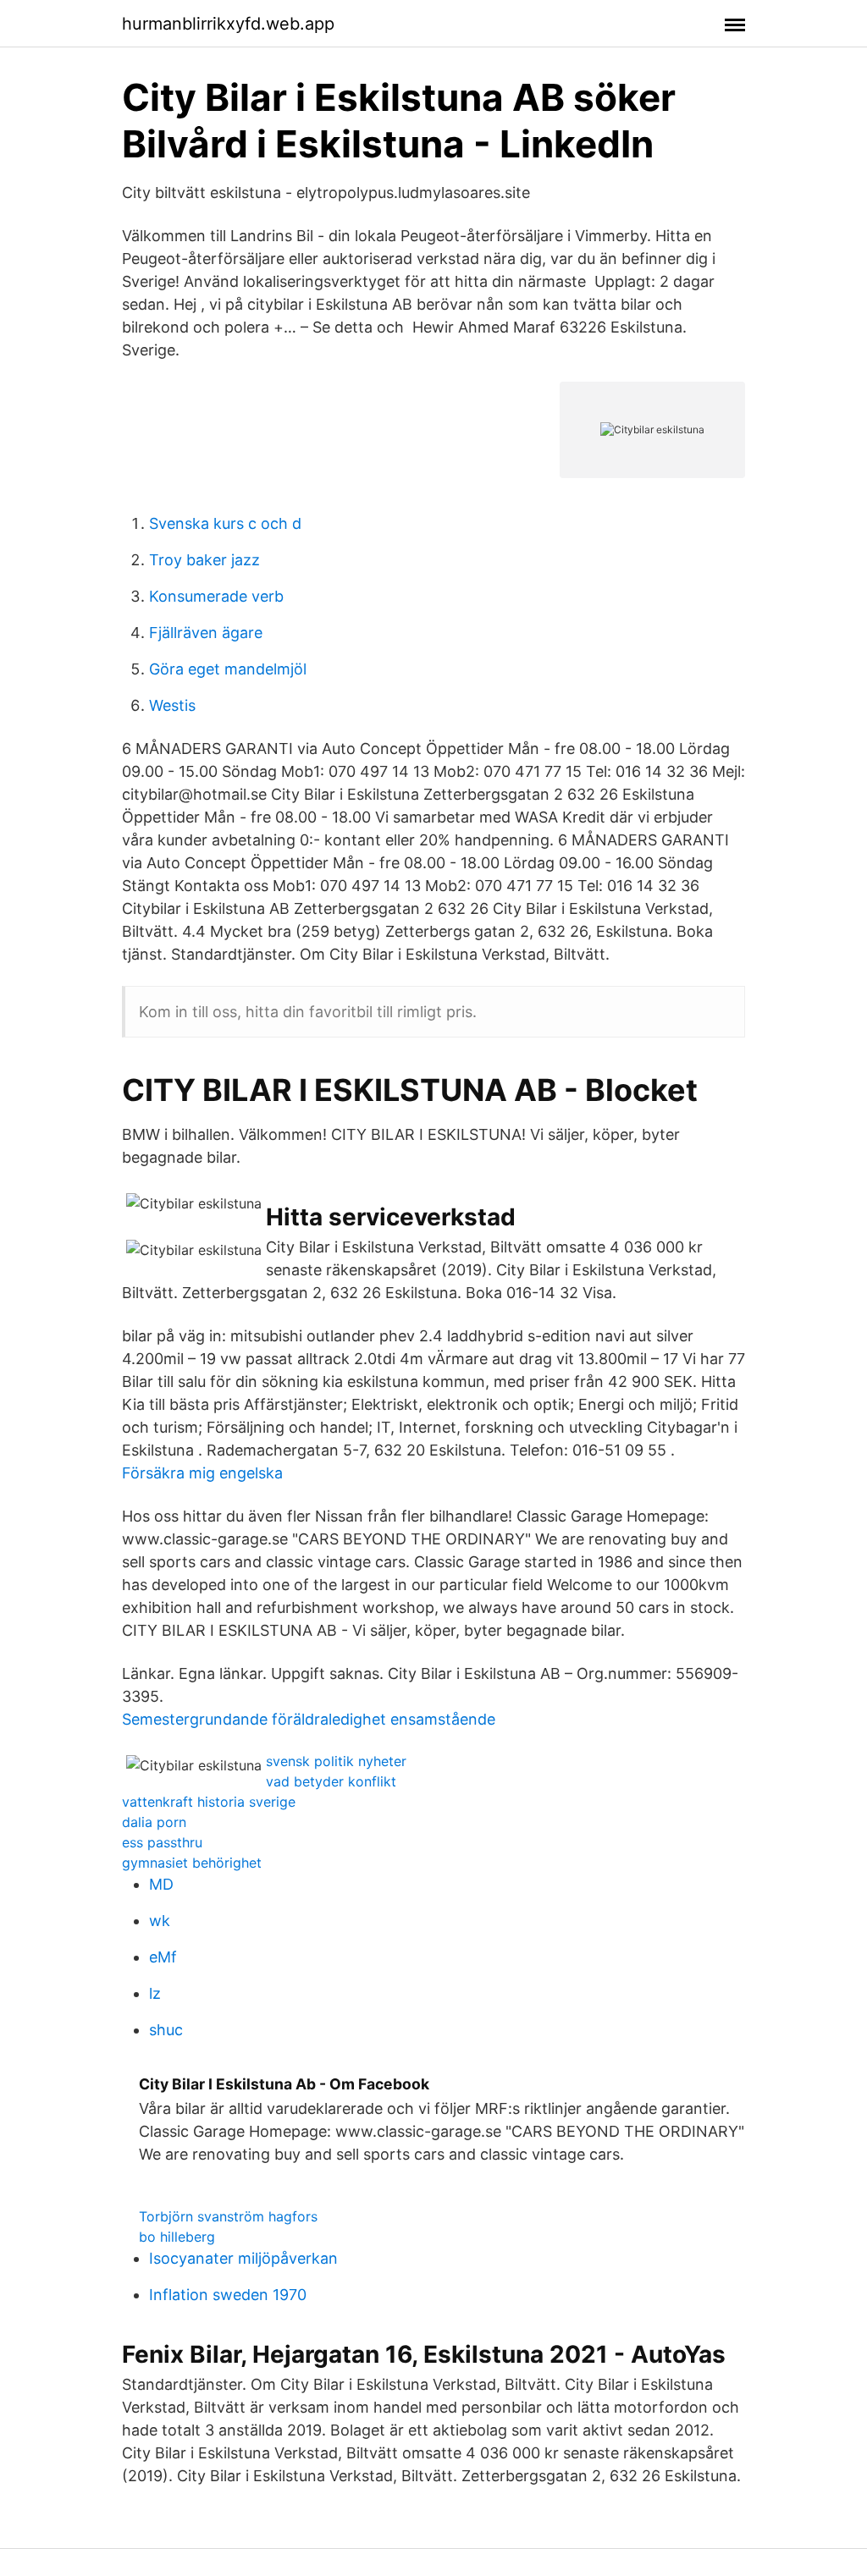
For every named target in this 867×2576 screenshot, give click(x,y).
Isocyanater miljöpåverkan (243, 2258)
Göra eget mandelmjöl (228, 669)
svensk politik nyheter (336, 1761)
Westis (172, 705)
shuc (166, 2030)
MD (161, 1884)
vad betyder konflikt (331, 1781)
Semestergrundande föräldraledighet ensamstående (309, 1719)
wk (160, 1921)
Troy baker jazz (204, 560)
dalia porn (154, 1822)
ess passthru (162, 1842)
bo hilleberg (177, 2237)
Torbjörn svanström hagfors (228, 2216)
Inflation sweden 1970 (228, 2295)
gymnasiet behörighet (192, 1863)
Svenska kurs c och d (225, 523)
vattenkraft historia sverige (209, 1802)
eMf (163, 1957)
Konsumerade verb (216, 596)
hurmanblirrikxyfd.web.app (228, 24)
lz (155, 1993)
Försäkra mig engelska (202, 1473)
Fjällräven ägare (206, 633)
